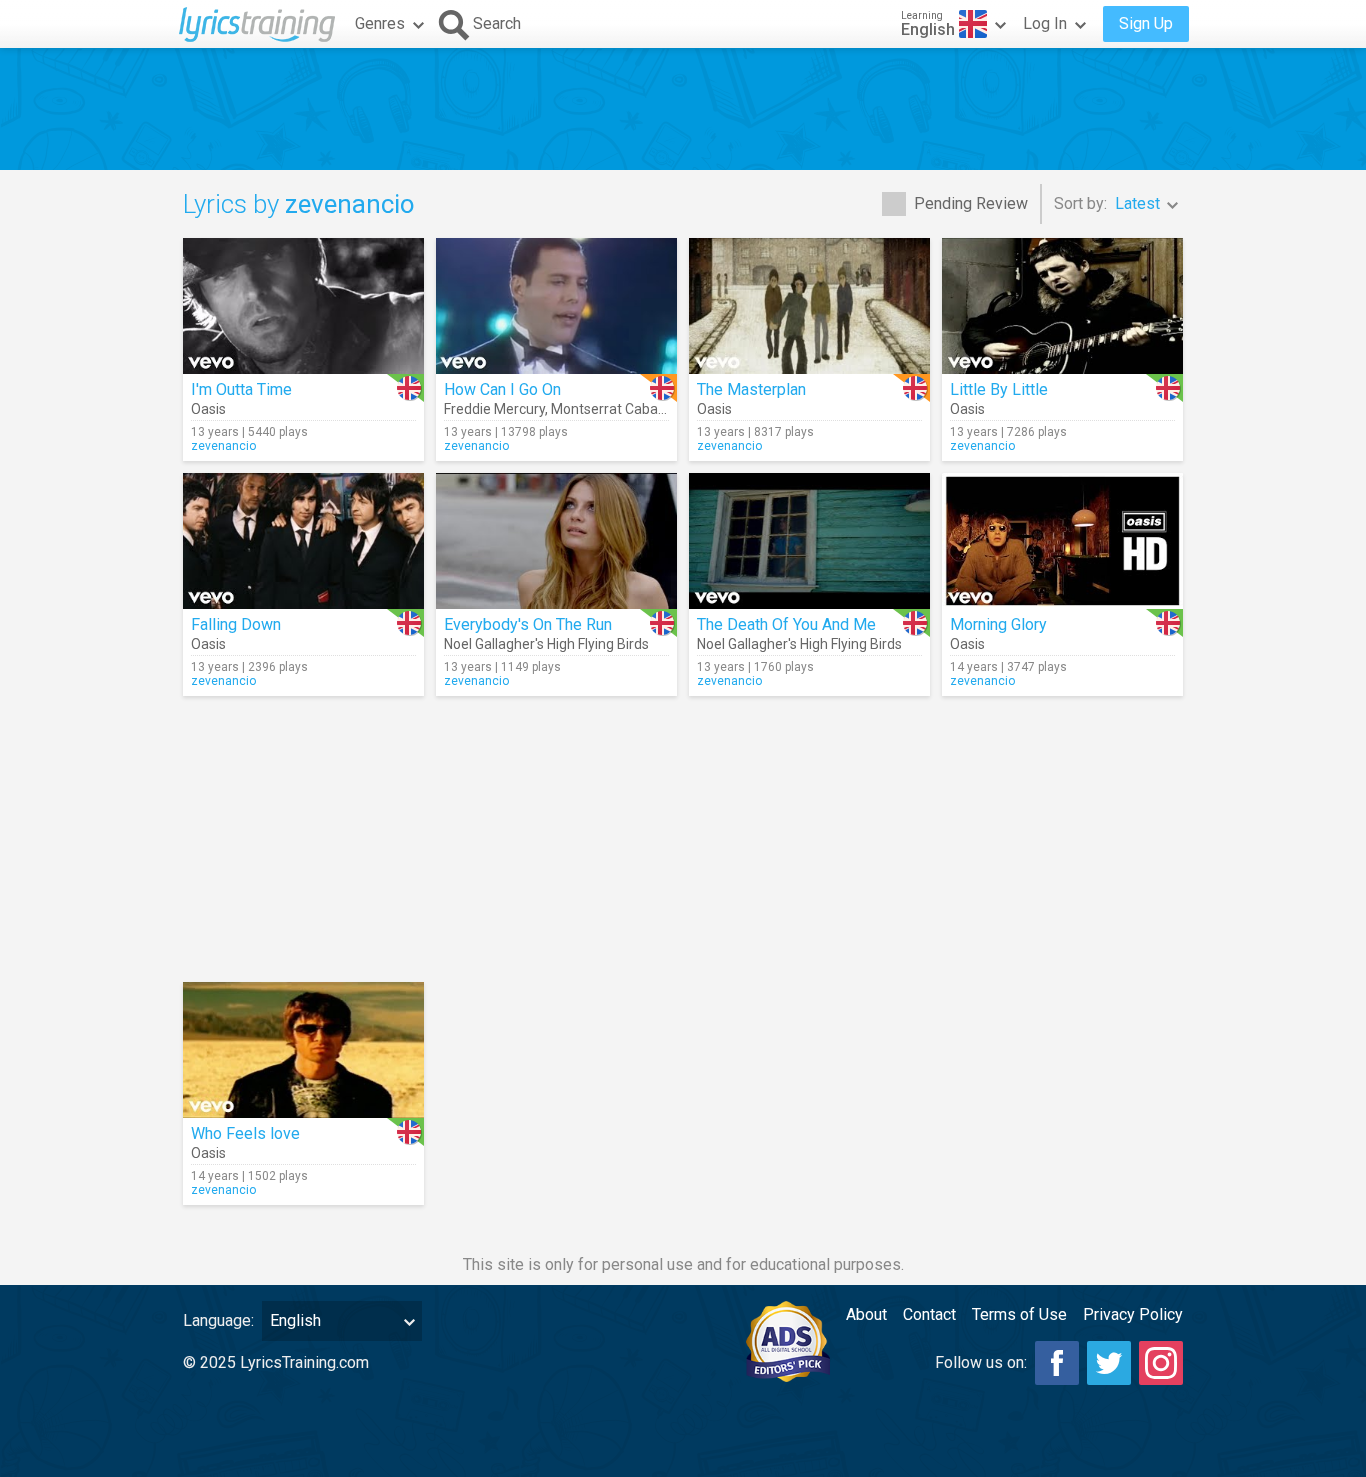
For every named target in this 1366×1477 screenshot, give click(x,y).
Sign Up (1146, 23)
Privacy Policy (1133, 1314)
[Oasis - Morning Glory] (1062, 541)
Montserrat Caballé (611, 409)
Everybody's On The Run (528, 624)
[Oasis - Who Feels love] (303, 1050)
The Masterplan (751, 389)
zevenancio (223, 446)
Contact (929, 1314)
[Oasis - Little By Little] (1062, 306)
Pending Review (971, 203)
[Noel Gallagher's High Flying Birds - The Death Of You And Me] (809, 541)
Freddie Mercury (494, 409)
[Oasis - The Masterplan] (809, 306)
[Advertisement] (683, 109)
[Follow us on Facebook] (1057, 1363)
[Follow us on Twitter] (1109, 1363)
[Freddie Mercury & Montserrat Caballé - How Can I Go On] (556, 306)
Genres (380, 23)
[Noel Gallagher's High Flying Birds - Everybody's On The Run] (556, 541)
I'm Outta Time (241, 389)
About (866, 1314)
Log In (1045, 23)
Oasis (208, 409)
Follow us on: (981, 1362)
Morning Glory (998, 624)
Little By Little (999, 389)
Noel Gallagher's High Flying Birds (546, 644)
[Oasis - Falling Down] (303, 541)
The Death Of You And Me (786, 624)
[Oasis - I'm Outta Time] (303, 306)
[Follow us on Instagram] (1161, 1363)
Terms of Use (1019, 1314)
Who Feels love (245, 1133)
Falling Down (236, 624)
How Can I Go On (502, 389)
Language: (218, 1320)
